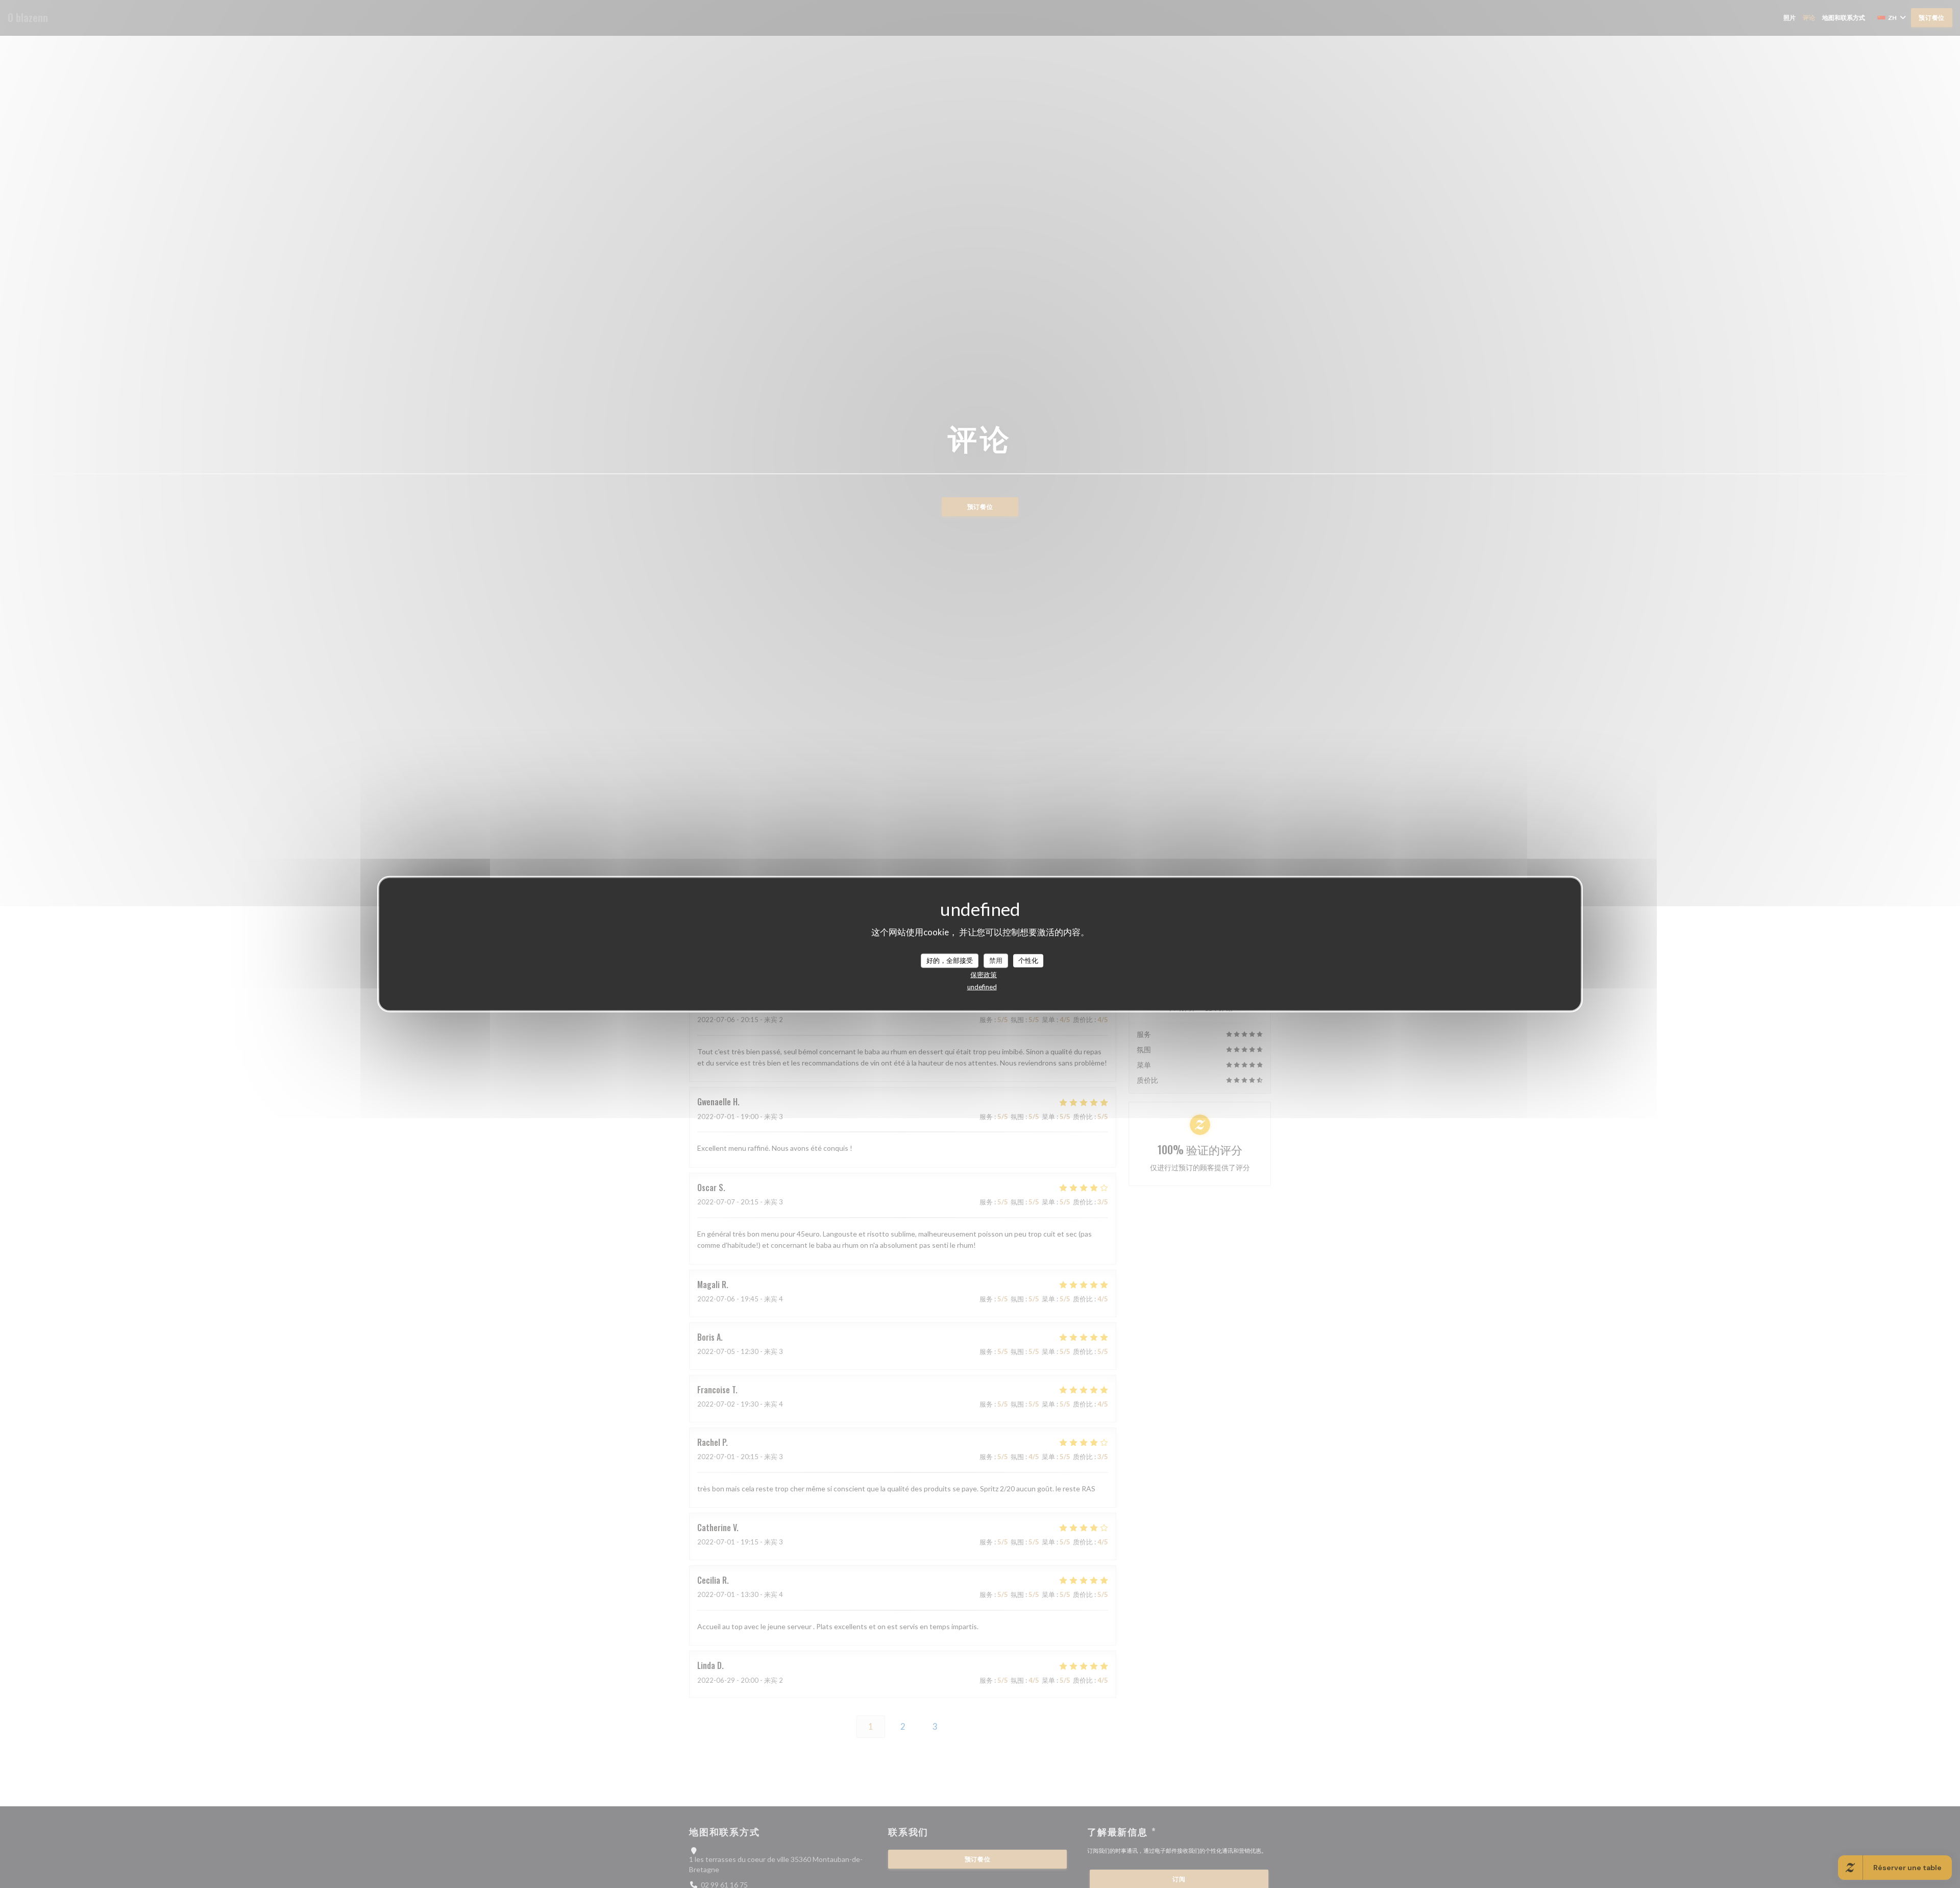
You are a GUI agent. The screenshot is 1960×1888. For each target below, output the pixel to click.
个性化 (1028, 960)
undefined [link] (982, 986)
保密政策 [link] (984, 974)
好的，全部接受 (950, 960)
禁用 (996, 960)
